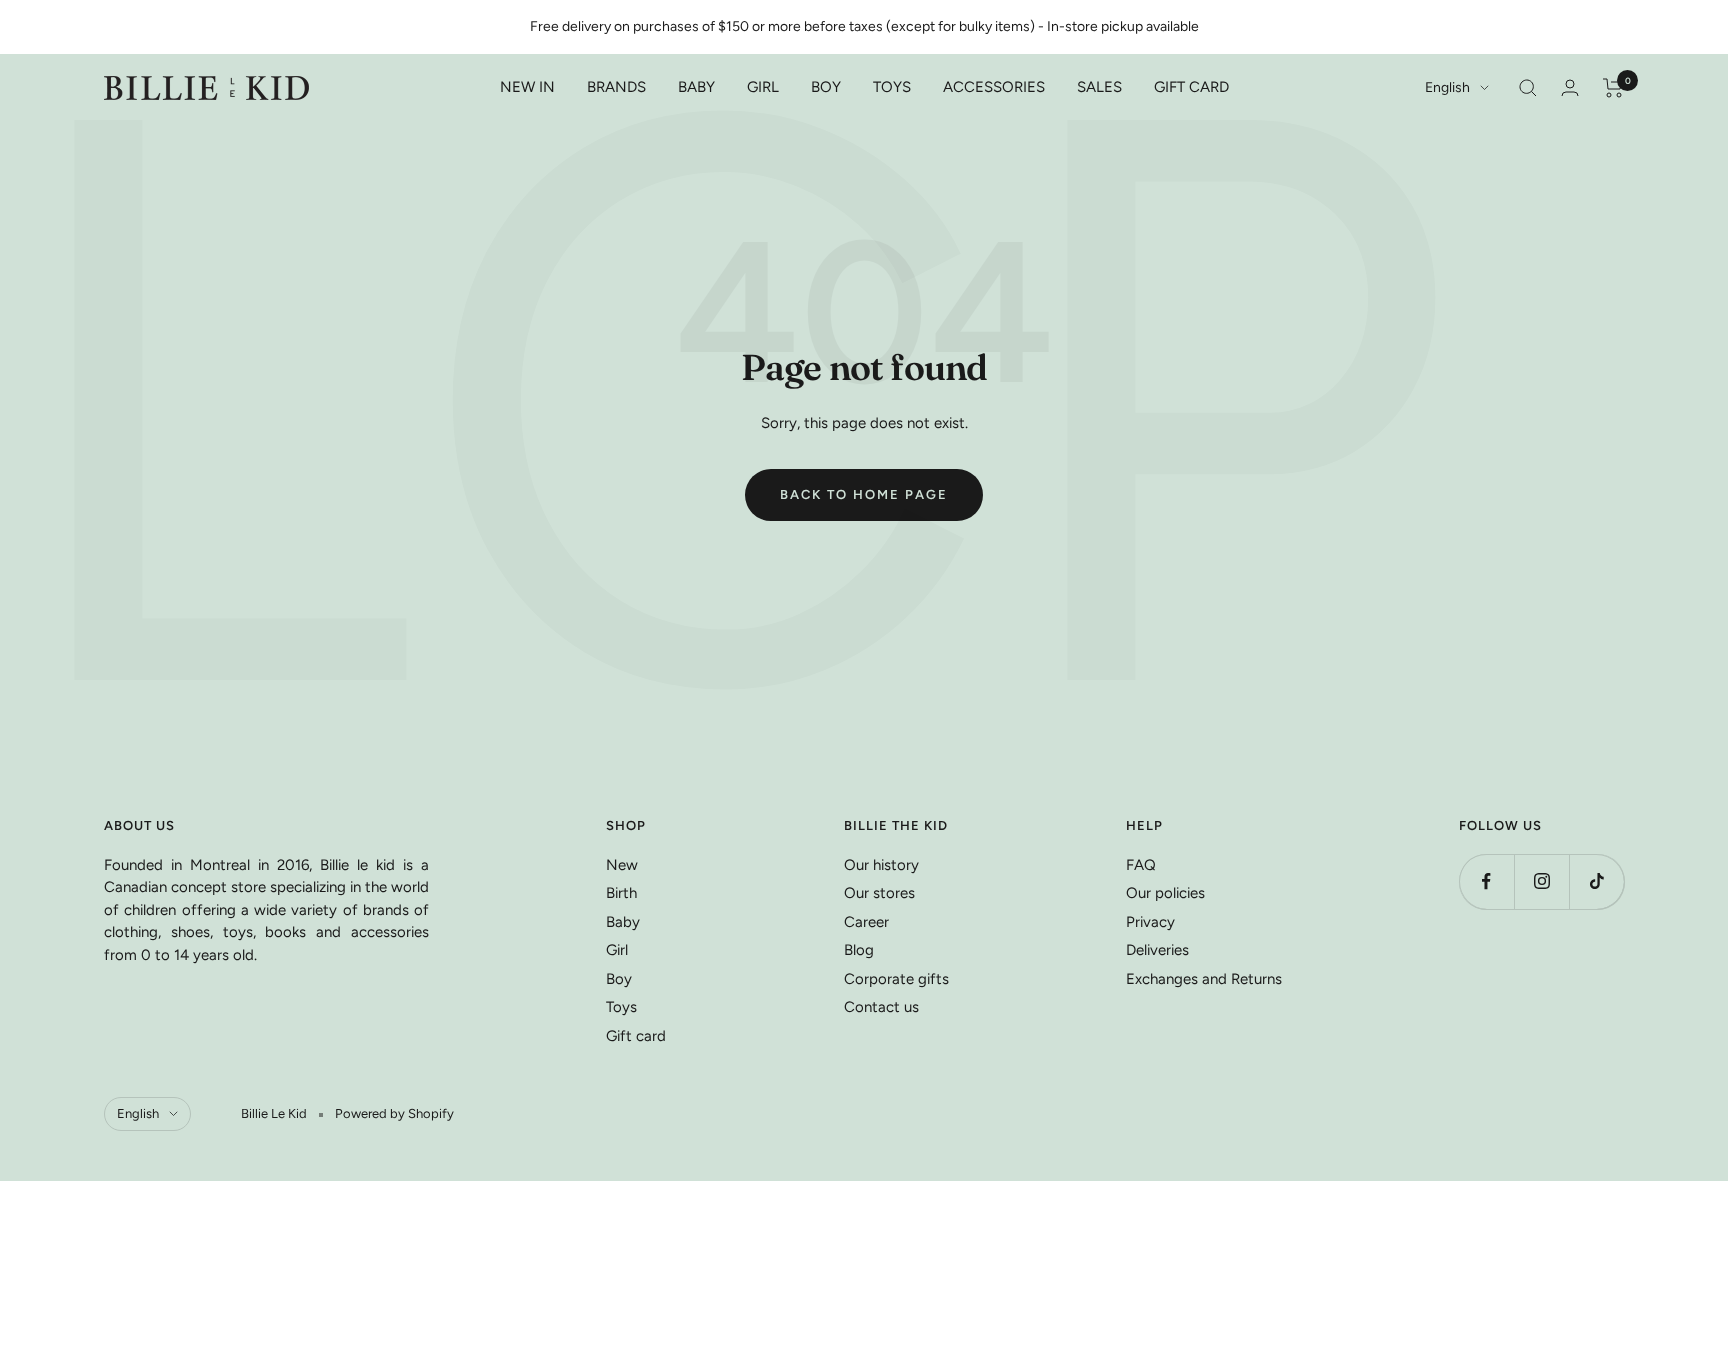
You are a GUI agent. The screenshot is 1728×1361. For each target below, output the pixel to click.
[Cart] (1613, 88)
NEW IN (527, 87)
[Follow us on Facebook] (1486, 881)
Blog (859, 950)
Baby (623, 922)
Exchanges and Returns (1204, 979)
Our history (881, 865)
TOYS (892, 87)
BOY (826, 87)
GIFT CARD (1191, 87)
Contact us (881, 1007)
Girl (617, 950)
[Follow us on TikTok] (1596, 881)
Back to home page (864, 494)
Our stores (879, 893)
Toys (621, 1007)
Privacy (1150, 922)
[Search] (1528, 88)
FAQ (1141, 865)
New (622, 865)
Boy (619, 979)
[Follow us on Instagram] (1541, 881)
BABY (696, 87)
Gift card (636, 1036)
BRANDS (616, 87)
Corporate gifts (896, 979)
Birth (621, 893)
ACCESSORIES (994, 87)
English (1447, 87)
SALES (1099, 87)
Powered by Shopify (394, 1113)
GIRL (763, 87)
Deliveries (1157, 950)
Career (866, 922)
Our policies (1165, 893)
